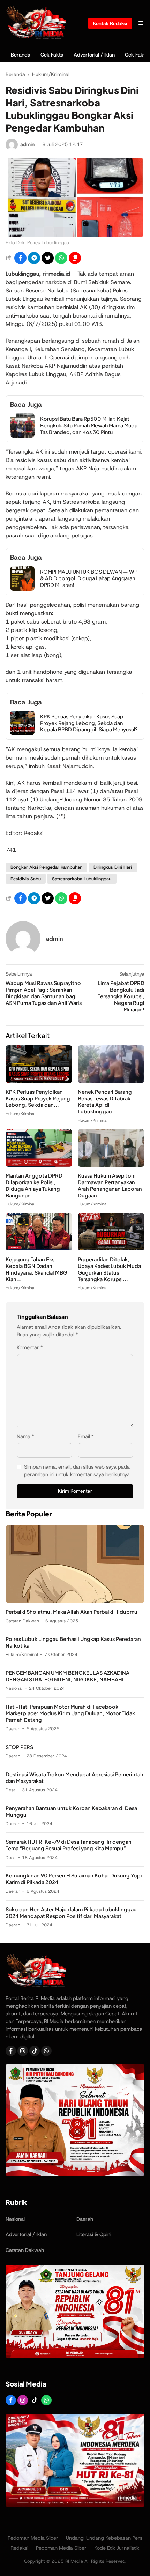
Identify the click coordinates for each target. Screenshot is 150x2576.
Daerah (13, 1729)
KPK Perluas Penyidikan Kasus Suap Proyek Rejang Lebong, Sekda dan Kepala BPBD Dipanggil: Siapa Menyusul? (89, 723)
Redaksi (19, 2548)
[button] (75, 258)
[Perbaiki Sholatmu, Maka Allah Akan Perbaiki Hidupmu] (75, 1601)
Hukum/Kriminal (20, 1114)
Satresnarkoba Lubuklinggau (82, 879)
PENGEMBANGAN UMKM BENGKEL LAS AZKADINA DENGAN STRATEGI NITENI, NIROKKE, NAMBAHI (67, 1676)
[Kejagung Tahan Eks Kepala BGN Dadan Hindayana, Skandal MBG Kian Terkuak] (39, 1249)
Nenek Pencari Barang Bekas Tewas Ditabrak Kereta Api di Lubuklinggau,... (105, 1102)
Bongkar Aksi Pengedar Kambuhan (46, 867)
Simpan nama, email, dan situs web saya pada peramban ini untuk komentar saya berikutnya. (77, 1471)
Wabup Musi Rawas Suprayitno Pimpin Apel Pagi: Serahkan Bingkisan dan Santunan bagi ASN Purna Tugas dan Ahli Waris (44, 993)
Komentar (30, 1347)
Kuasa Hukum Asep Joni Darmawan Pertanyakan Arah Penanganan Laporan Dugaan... (110, 1185)
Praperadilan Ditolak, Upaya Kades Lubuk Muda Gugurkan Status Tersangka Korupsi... (109, 1269)
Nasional (14, 1688)
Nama (25, 1436)
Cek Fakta (52, 55)
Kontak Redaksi (110, 23)
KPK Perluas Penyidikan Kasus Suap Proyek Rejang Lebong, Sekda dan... (38, 1098)
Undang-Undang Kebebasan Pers (104, 2538)
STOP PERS (19, 1747)
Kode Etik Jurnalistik (117, 2548)
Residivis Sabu (26, 879)
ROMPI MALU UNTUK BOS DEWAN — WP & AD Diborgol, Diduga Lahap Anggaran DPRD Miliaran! (89, 578)
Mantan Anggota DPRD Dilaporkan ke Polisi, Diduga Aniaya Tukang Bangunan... (34, 1185)
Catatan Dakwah (22, 1621)
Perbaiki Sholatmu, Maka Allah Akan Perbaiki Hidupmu (72, 1612)
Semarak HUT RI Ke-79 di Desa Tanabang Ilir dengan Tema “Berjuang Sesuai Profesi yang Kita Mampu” (69, 1845)
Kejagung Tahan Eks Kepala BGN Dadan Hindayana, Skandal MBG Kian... (36, 1269)
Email (86, 1436)
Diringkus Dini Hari (113, 867)
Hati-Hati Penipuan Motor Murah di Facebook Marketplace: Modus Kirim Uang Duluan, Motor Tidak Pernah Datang (70, 1713)
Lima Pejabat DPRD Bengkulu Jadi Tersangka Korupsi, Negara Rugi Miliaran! (121, 996)
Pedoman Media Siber (33, 2538)
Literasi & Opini (94, 2234)
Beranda (21, 55)
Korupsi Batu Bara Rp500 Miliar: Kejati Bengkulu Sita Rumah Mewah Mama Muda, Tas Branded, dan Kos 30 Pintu (89, 425)
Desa (11, 1790)
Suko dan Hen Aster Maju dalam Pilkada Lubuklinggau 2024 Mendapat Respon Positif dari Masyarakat (71, 1913)
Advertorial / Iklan (94, 55)
